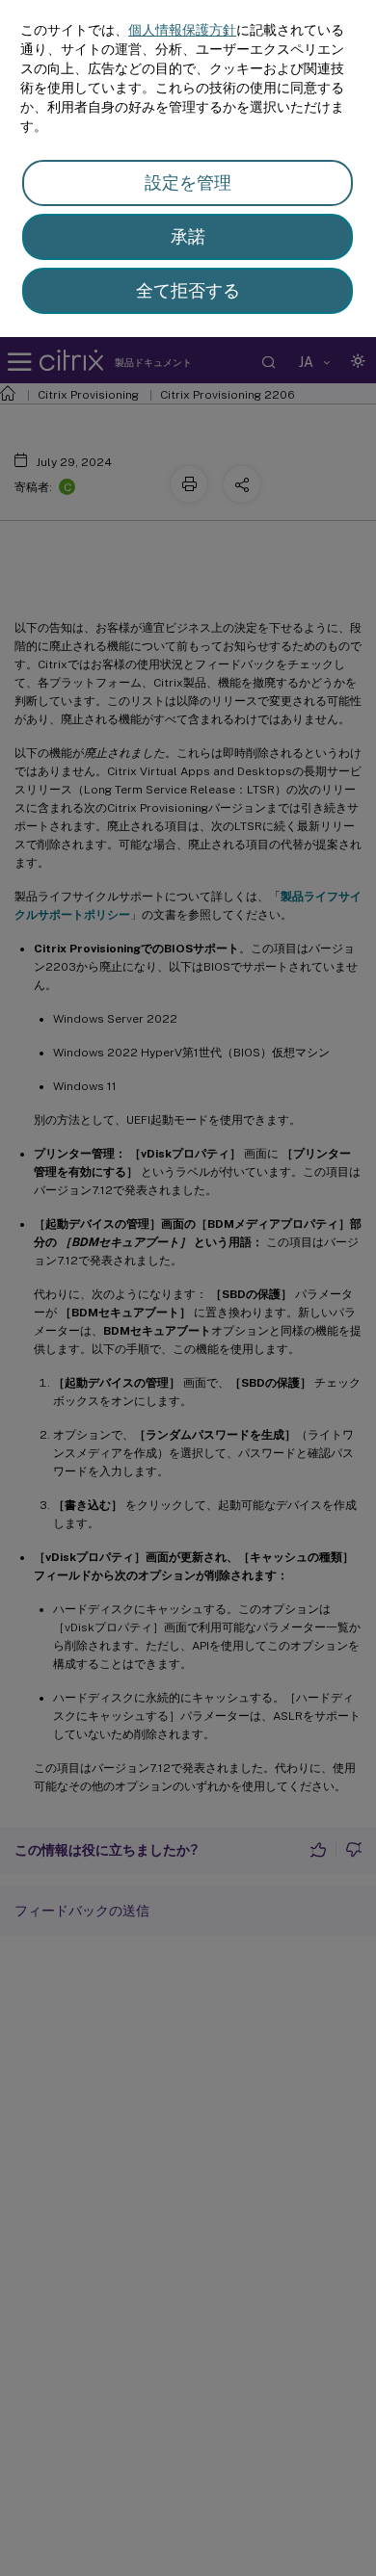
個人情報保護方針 (182, 30)
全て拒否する (188, 290)
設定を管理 (188, 182)
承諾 (188, 236)
